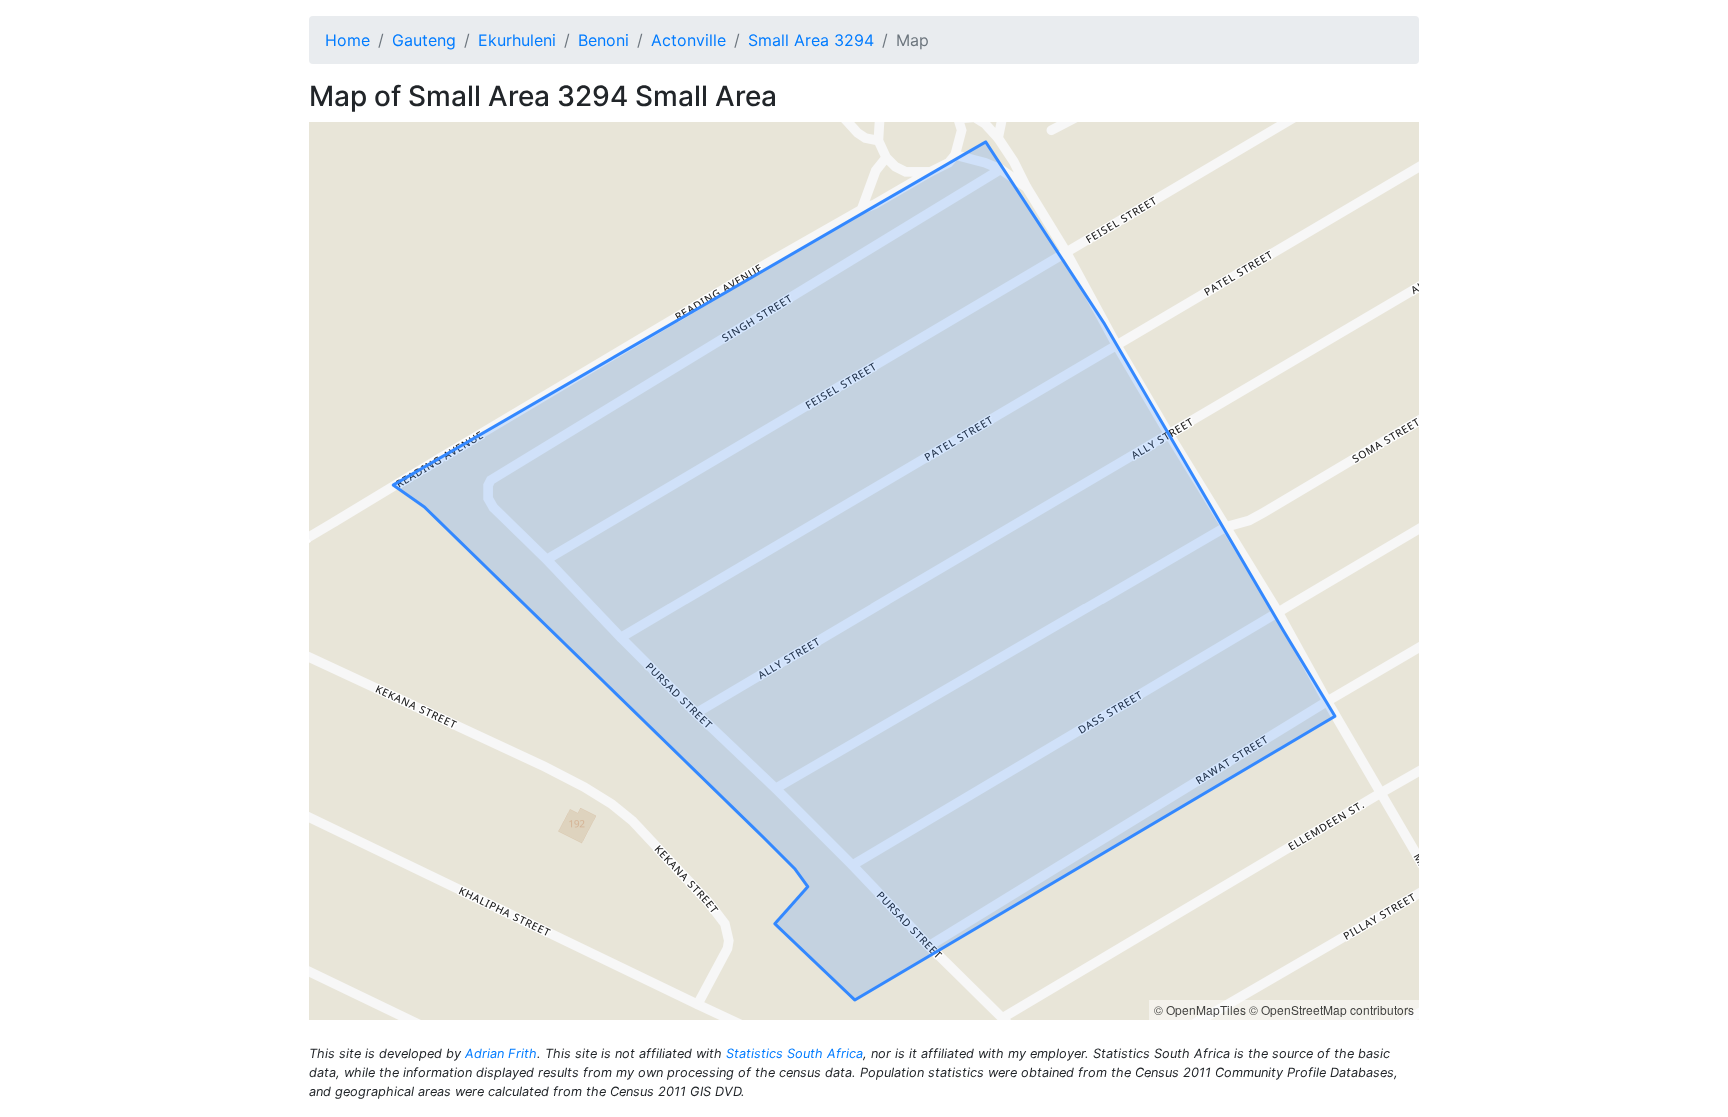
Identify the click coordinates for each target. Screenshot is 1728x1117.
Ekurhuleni (517, 40)
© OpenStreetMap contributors (1331, 1009)
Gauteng (424, 40)
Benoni (603, 40)
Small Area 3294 (811, 40)
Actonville (688, 40)
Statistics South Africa (794, 1053)
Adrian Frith (501, 1053)
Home (347, 40)
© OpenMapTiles (1200, 1009)
